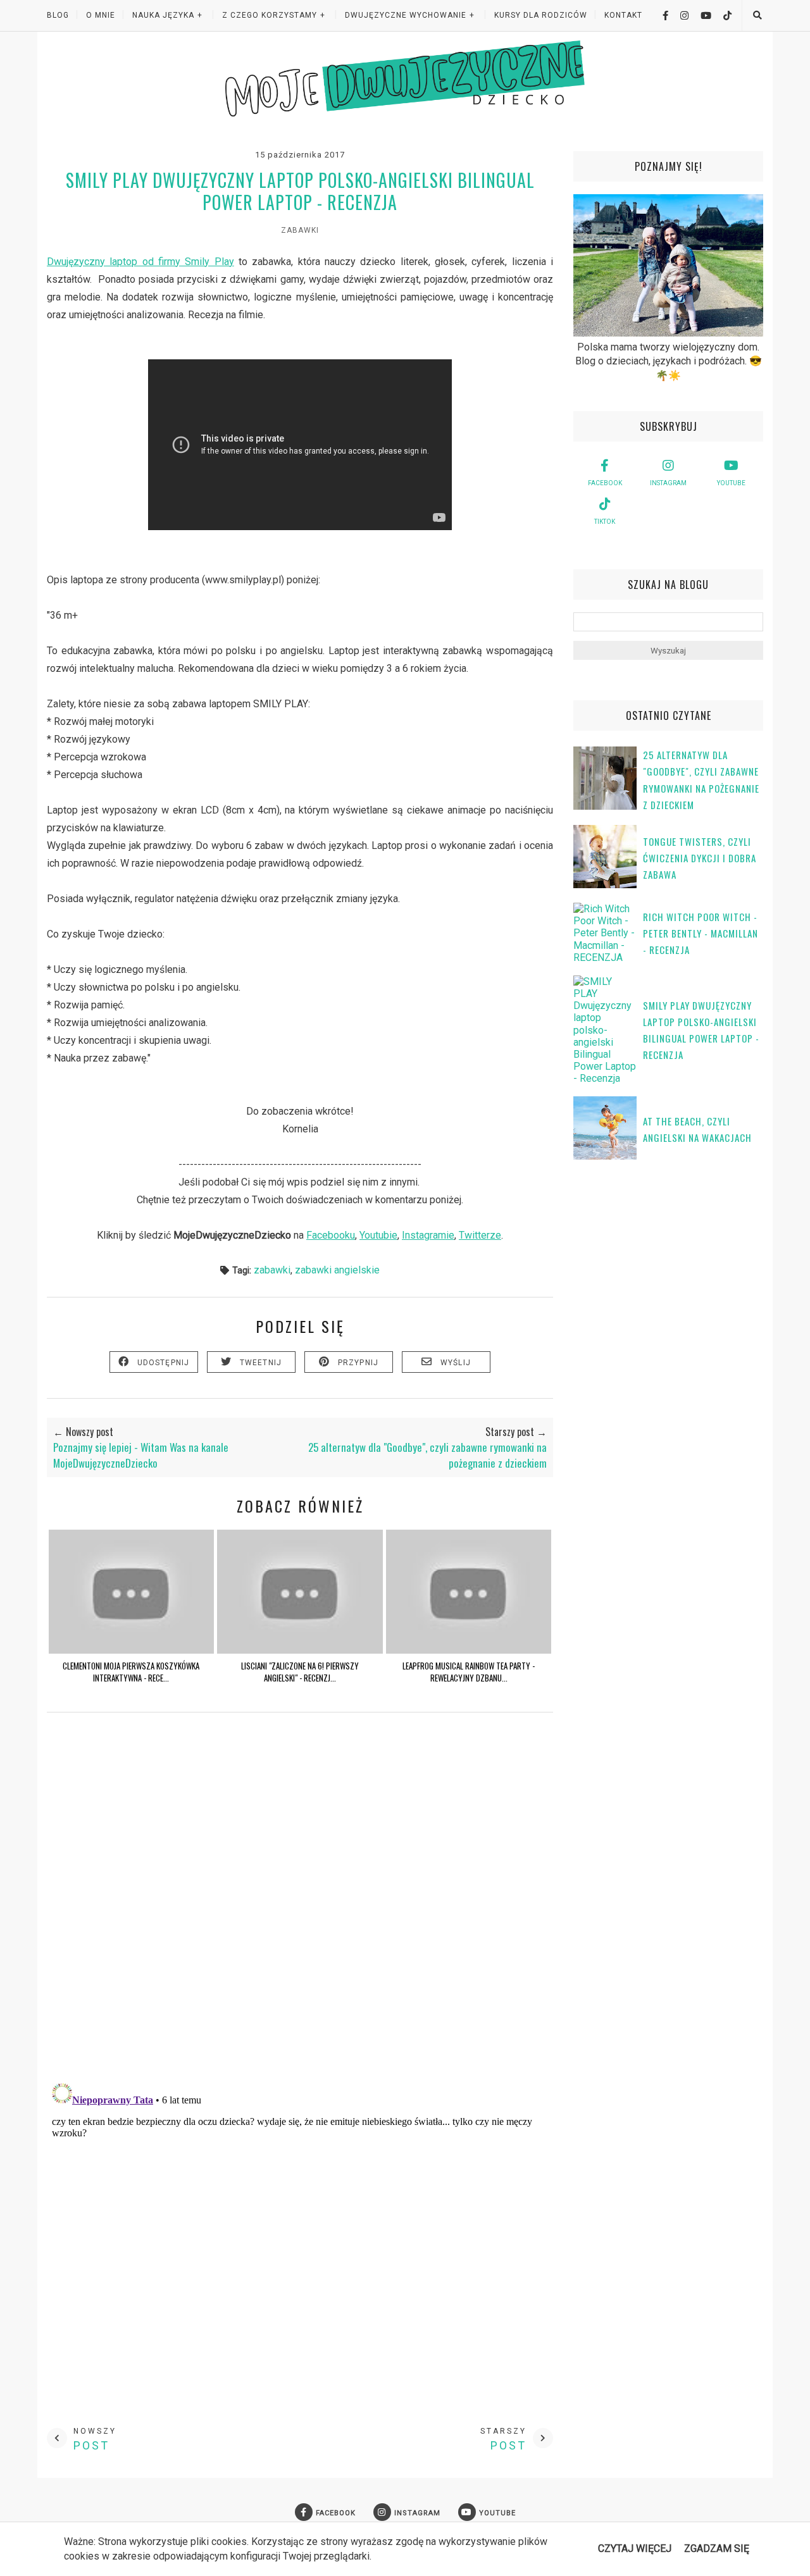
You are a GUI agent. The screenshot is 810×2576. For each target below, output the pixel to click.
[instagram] (680, 15)
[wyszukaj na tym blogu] (757, 15)
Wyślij (456, 1363)
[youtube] (701, 15)
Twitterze (480, 1235)
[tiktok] (723, 15)
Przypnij (358, 1363)
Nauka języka (163, 15)
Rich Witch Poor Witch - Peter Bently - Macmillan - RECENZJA (701, 933)
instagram (668, 483)
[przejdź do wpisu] (132, 1650)
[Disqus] (300, 1909)
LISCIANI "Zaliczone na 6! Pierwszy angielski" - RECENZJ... (300, 1671)
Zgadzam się (717, 2548)
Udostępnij (164, 1363)
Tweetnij (261, 1363)
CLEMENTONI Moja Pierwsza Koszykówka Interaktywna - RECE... (131, 1671)
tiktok (605, 522)
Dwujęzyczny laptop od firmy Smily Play (140, 262)
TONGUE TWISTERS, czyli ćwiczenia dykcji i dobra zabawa (700, 858)
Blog (58, 15)
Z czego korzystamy (270, 15)
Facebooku (331, 1235)
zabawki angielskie (337, 1270)
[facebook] (661, 15)
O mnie (101, 15)
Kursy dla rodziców (541, 15)
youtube (731, 483)
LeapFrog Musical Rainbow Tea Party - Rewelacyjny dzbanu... (469, 1671)
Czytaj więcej (635, 2548)
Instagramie (428, 1235)
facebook (605, 483)
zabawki (300, 230)
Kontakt (623, 15)
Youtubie (378, 1235)
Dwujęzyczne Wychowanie (406, 15)
